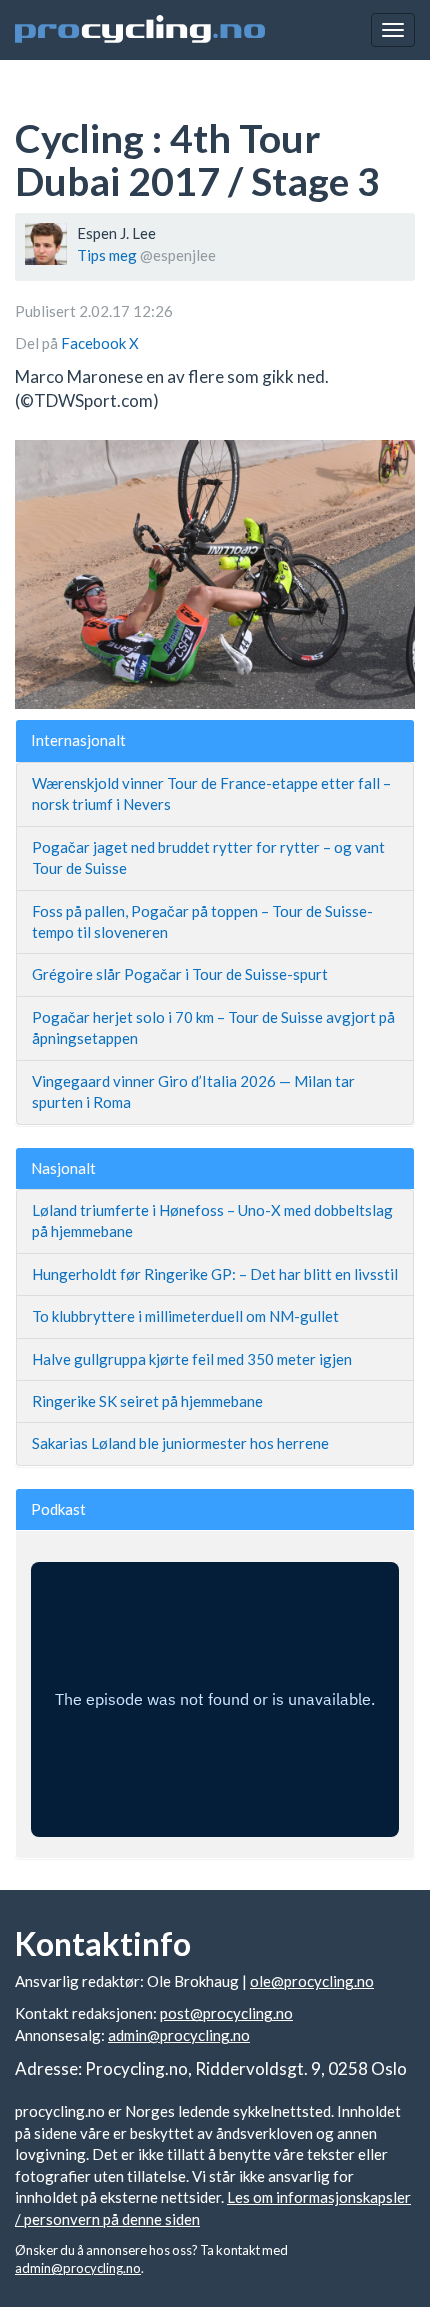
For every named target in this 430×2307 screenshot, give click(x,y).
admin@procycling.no (179, 2035)
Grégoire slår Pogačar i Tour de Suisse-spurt (180, 974)
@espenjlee (178, 255)
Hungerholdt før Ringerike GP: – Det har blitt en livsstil (215, 1274)
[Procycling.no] (140, 30)
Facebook (95, 343)
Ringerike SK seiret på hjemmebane (147, 1401)
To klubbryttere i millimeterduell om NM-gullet (185, 1316)
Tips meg (107, 255)
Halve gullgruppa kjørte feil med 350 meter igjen (192, 1359)
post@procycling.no (226, 2013)
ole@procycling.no (312, 1981)
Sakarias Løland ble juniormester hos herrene (180, 1443)
